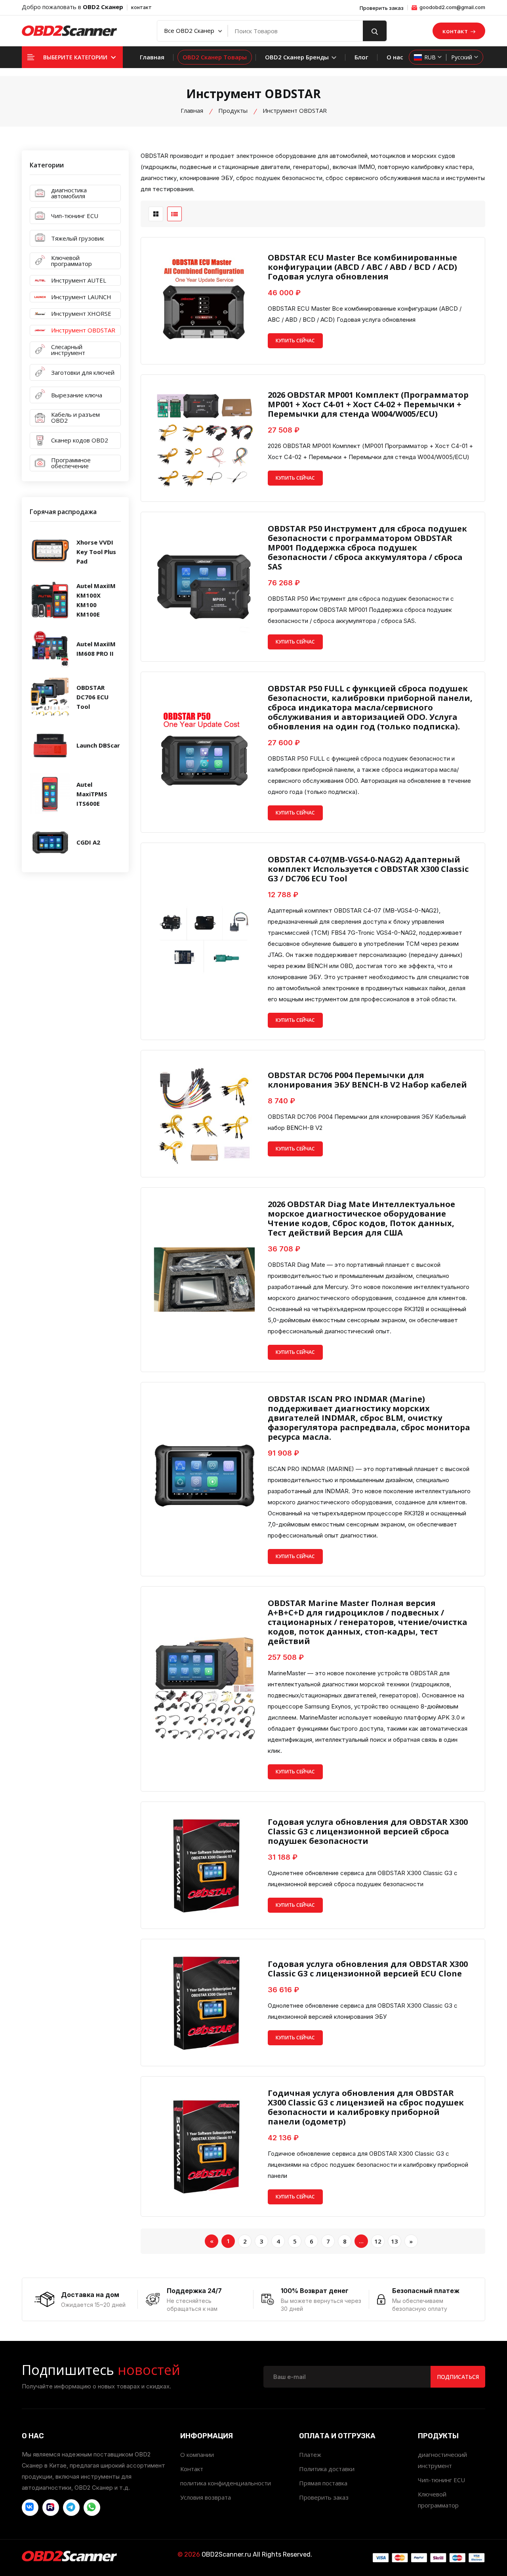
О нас (395, 57)
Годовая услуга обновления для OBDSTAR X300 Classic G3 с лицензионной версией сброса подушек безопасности (368, 1832)
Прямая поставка (323, 2483)
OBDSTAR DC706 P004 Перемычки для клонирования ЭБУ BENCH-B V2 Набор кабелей (367, 1080)
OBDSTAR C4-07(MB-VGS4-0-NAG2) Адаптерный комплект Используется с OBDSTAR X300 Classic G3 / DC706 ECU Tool (368, 869)
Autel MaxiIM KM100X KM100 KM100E (96, 600)
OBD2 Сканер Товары (215, 57)
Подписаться (458, 2377)
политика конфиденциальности (226, 2483)
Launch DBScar (98, 745)
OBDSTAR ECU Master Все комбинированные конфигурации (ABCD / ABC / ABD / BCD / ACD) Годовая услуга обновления (362, 267)
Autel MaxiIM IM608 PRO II (96, 649)
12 (378, 2241)
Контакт (192, 2469)
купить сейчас (295, 341)
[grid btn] (156, 214)
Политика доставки (327, 2469)
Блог (361, 57)
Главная (152, 57)
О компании (197, 2455)
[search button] (375, 31)
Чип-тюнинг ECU (441, 2480)
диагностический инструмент (442, 2460)
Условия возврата (206, 2497)
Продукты (233, 110)
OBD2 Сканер (103, 7)
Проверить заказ (382, 8)
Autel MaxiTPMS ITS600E (92, 794)
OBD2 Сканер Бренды (298, 57)
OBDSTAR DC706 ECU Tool (92, 697)
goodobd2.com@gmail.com (452, 7)
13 (395, 2241)
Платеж (310, 2455)
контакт (141, 7)
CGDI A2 (88, 842)
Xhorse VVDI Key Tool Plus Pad (96, 552)
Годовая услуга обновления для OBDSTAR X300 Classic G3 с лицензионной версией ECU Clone (368, 1969)
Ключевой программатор (438, 2500)
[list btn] (174, 214)
